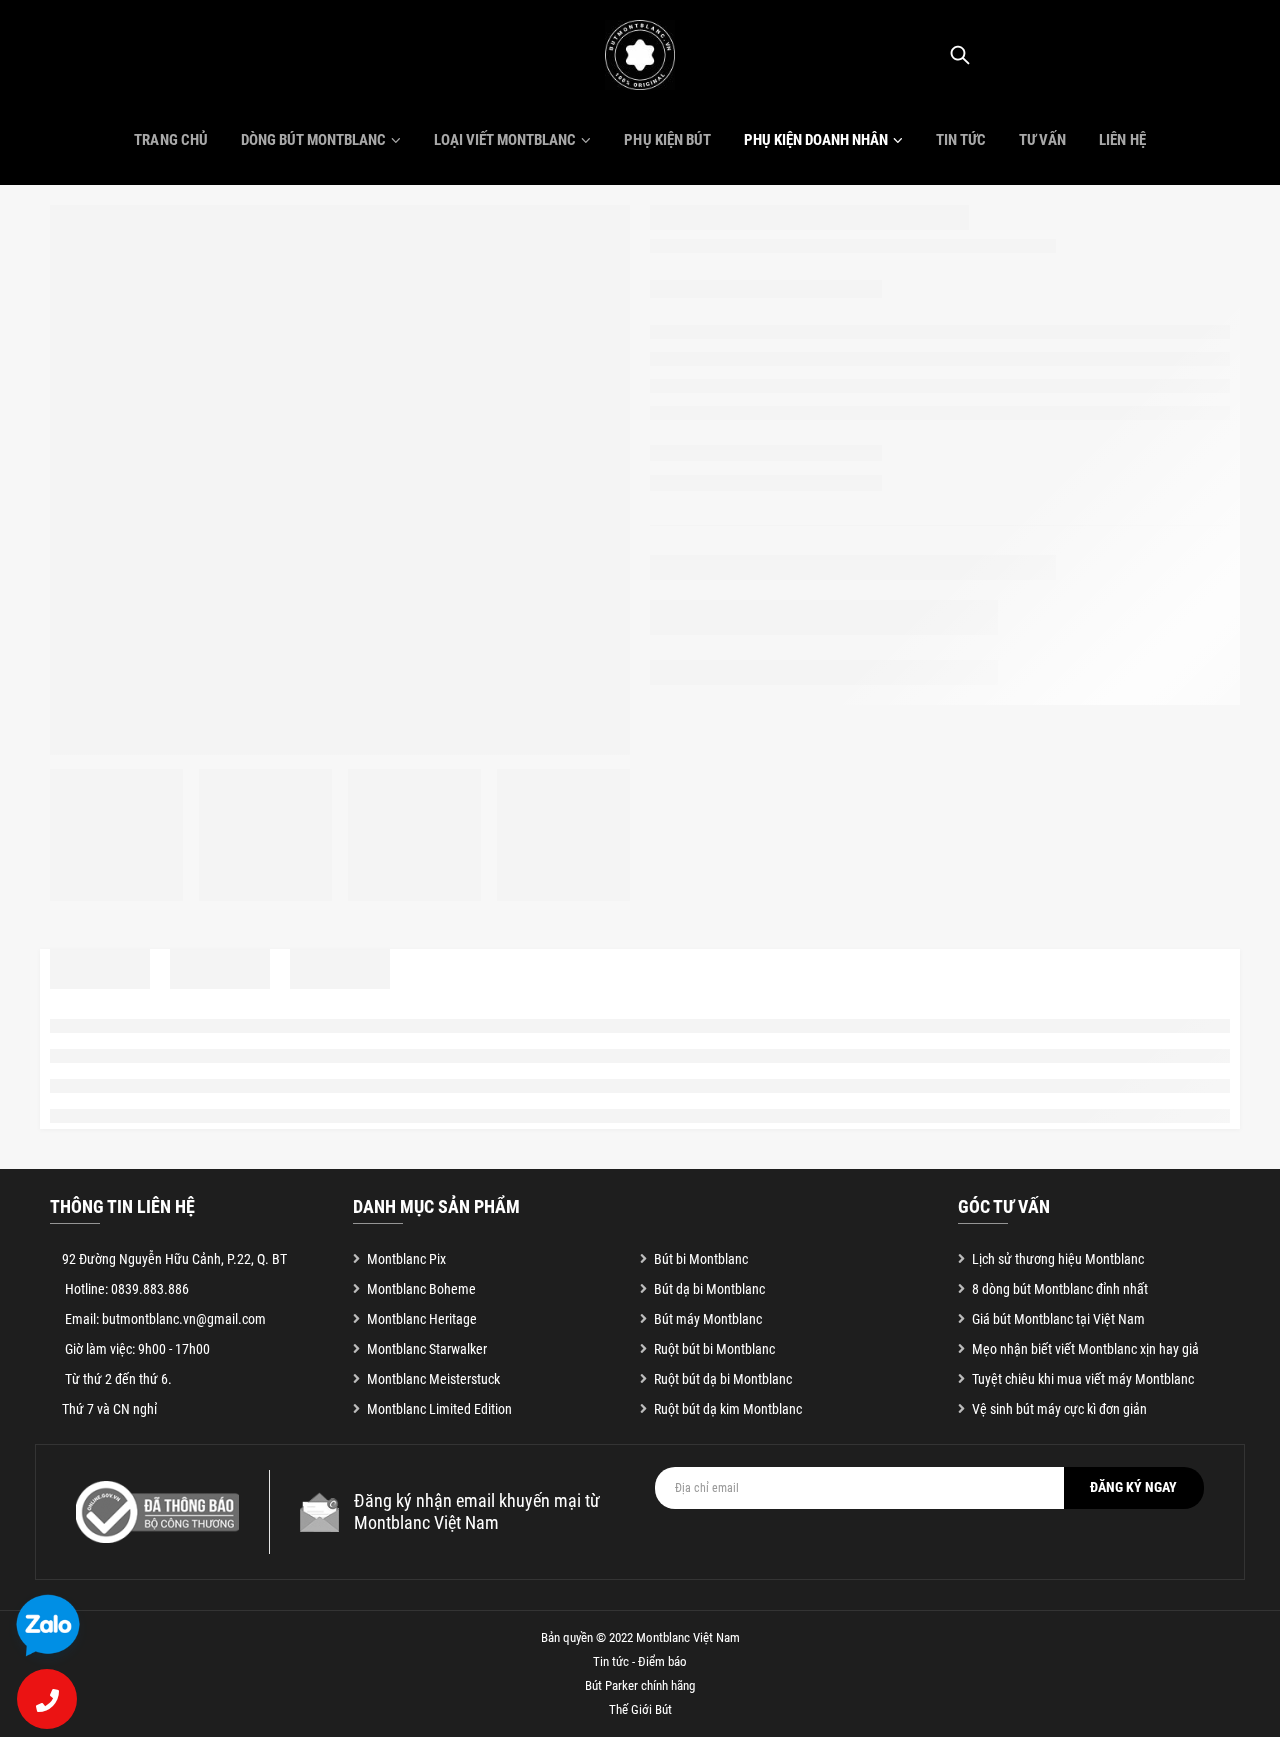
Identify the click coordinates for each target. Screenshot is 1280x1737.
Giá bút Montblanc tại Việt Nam (1058, 1319)
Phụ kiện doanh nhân (816, 140)
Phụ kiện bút (667, 140)
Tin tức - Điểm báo (640, 1661)
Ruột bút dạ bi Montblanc (723, 1379)
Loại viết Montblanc (505, 140)
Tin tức (961, 140)
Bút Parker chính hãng (640, 1685)
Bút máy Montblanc (708, 1319)
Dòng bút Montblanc (313, 140)
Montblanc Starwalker (427, 1349)
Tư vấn (1042, 140)
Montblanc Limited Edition (439, 1409)
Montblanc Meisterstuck (433, 1379)
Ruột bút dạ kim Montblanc (728, 1409)
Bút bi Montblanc (701, 1259)
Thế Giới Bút (640, 1709)
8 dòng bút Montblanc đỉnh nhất (1060, 1289)
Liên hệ (1122, 140)
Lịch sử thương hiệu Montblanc (1058, 1259)
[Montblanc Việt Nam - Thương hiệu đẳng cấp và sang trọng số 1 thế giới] (640, 55)
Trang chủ (170, 140)
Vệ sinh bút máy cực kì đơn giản (1059, 1409)
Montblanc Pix (406, 1259)
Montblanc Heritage (422, 1319)
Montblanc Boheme (421, 1289)
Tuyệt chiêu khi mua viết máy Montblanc (1083, 1379)
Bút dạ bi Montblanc (709, 1289)
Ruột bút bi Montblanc (714, 1349)
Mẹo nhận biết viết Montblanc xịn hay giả (1085, 1349)
